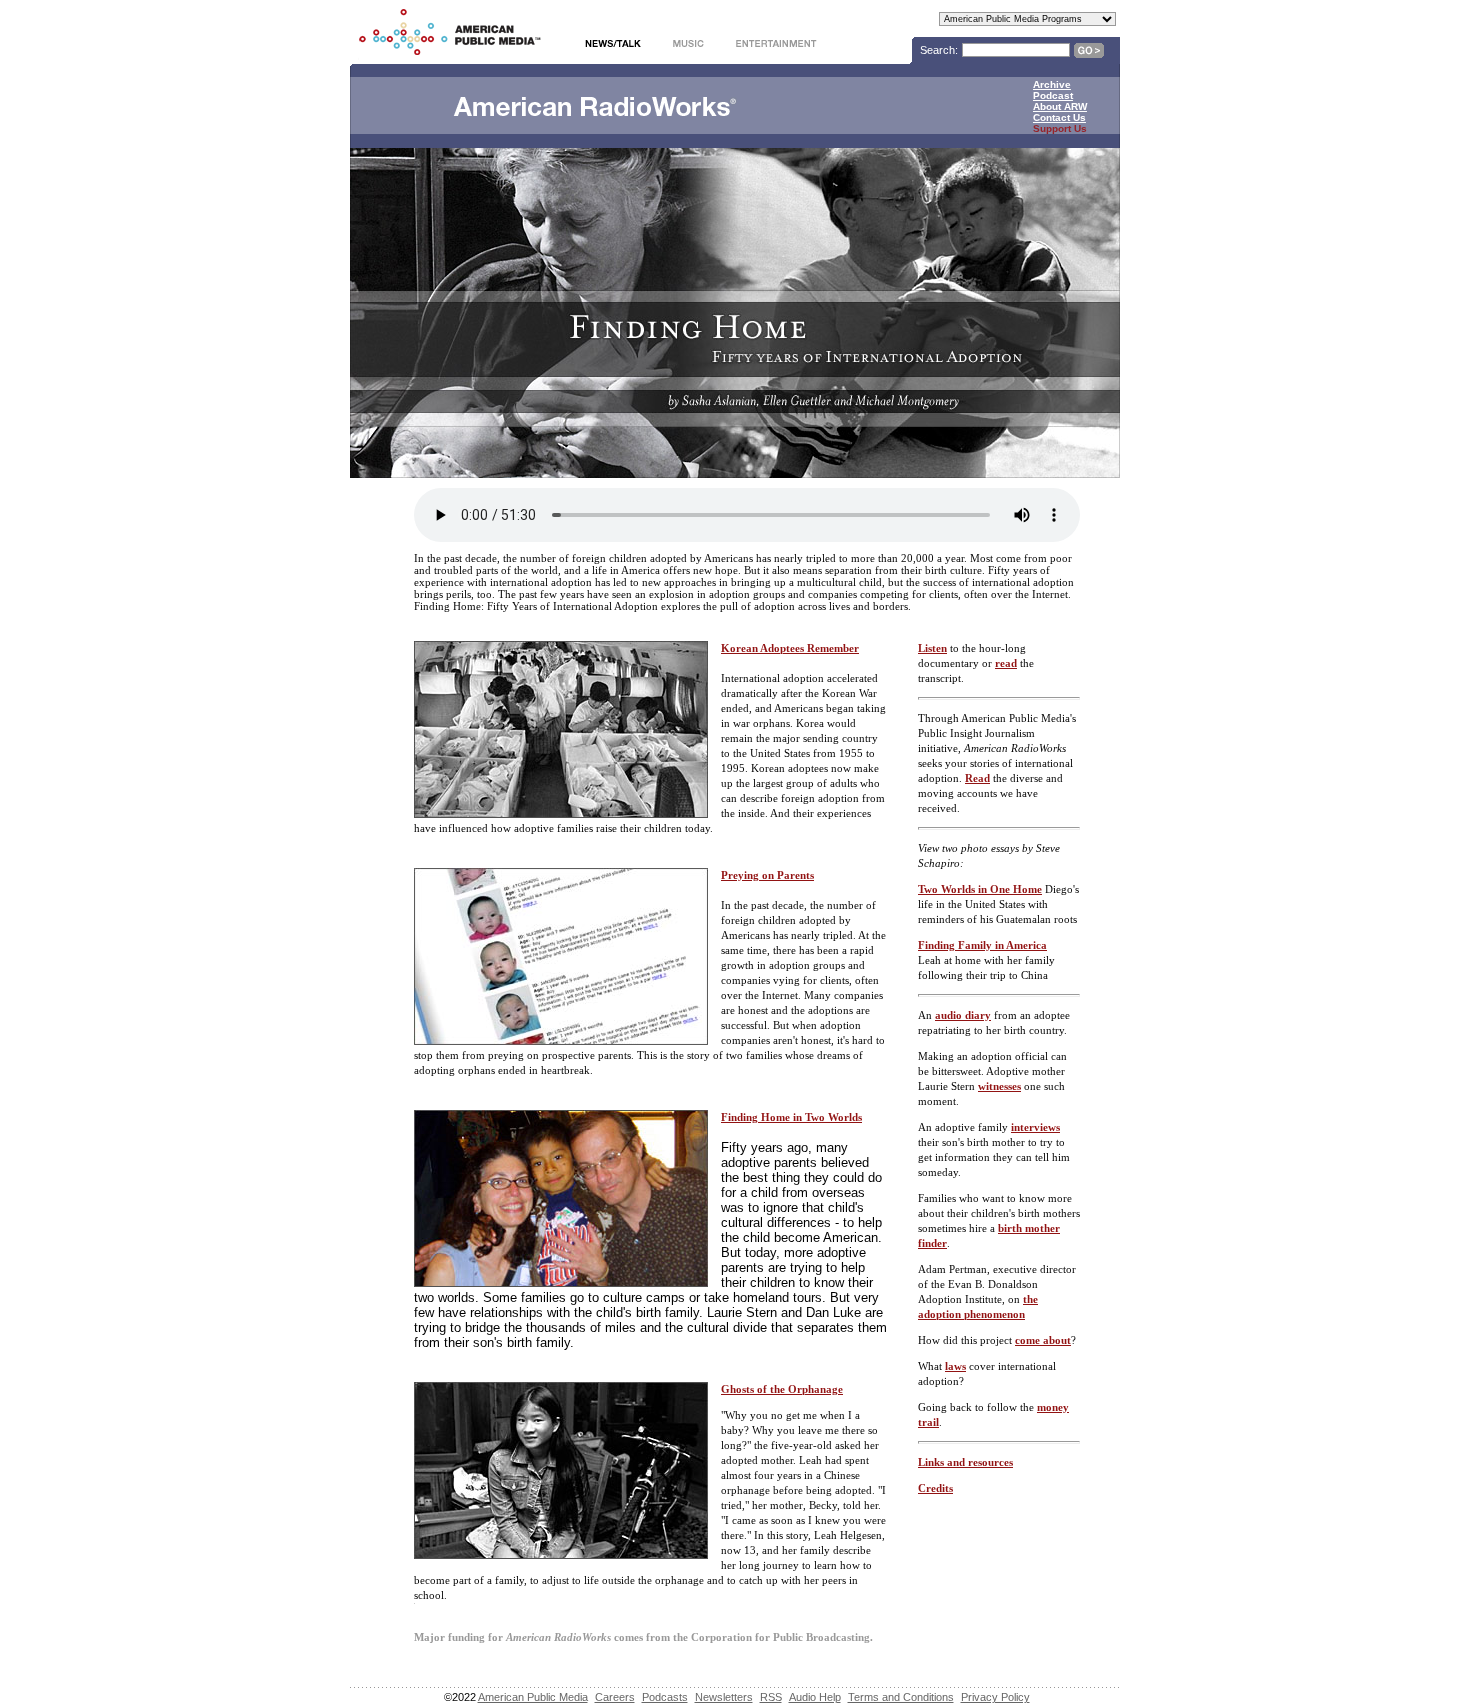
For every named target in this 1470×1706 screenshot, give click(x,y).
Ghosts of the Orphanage (782, 1389)
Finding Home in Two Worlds (791, 1117)
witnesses (999, 1086)
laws (955, 1366)
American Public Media (533, 1697)
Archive (1052, 84)
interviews (1035, 1127)
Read (977, 778)
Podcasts (665, 1697)
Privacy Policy (995, 1697)
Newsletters (724, 1697)
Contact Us (1059, 117)
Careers (615, 1697)
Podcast (1053, 95)
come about (1043, 1340)
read (1006, 663)
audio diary (963, 1015)
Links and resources (965, 1462)
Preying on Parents (767, 875)
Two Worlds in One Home (980, 889)
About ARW (1060, 106)
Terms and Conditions (901, 1697)
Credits (935, 1488)
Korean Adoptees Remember (790, 648)
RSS (771, 1697)
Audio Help (815, 1697)
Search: (939, 50)
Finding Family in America (982, 945)
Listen (932, 648)
